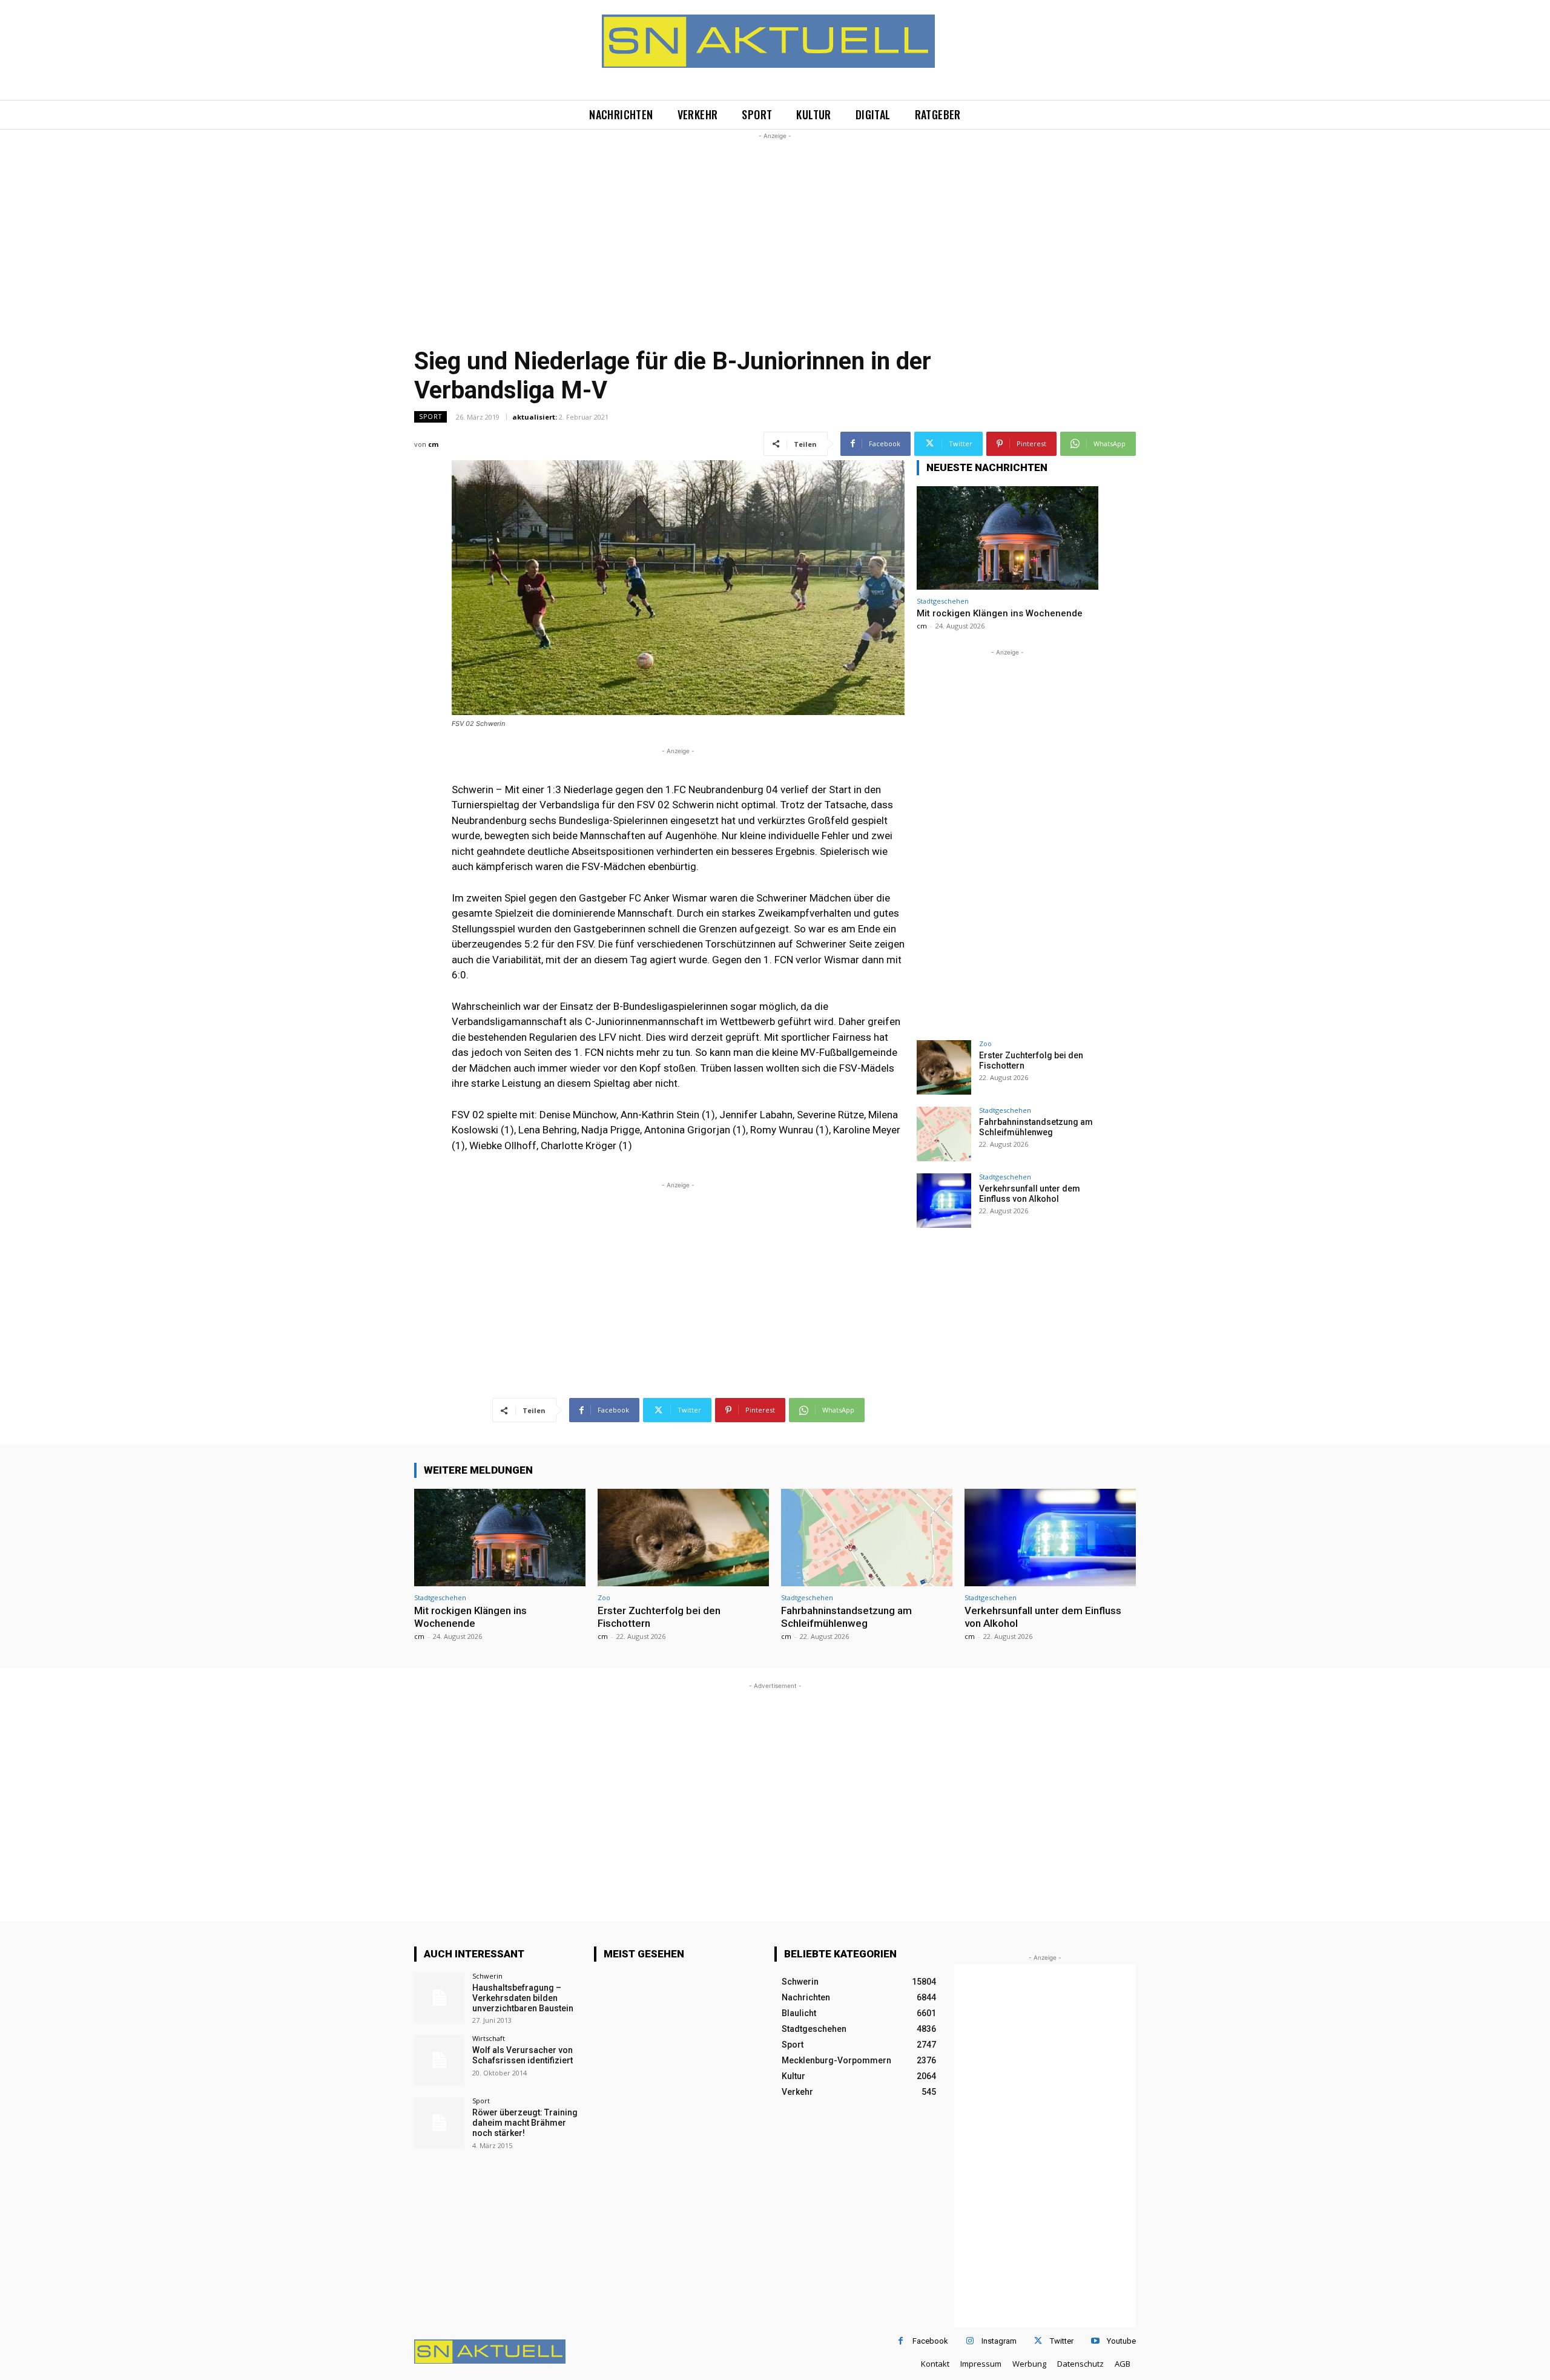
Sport (430, 417)
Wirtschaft (489, 2038)
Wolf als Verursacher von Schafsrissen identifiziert (523, 2055)
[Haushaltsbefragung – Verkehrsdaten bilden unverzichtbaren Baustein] (439, 1998)
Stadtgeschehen (943, 601)
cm (433, 444)
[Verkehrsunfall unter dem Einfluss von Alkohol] (944, 1201)
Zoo (985, 1043)
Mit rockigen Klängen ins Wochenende (1000, 613)
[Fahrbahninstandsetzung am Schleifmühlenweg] (944, 1134)
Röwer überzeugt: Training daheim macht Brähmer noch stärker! (525, 2123)
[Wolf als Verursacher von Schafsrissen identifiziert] (439, 2060)
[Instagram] (970, 2341)
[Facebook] (901, 2341)
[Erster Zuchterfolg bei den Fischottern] (944, 1067)
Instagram (999, 2341)
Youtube (1121, 2341)
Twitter (1062, 2341)
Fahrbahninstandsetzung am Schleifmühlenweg (1036, 1127)
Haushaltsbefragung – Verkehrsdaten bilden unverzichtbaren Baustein (523, 1998)
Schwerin (487, 1976)
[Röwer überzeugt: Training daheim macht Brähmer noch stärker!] (439, 2122)
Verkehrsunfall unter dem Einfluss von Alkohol (1030, 1194)
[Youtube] (1095, 2341)
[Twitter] (1038, 2341)
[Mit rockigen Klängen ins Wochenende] (1007, 538)
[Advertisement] (775, 227)
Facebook (930, 2341)
